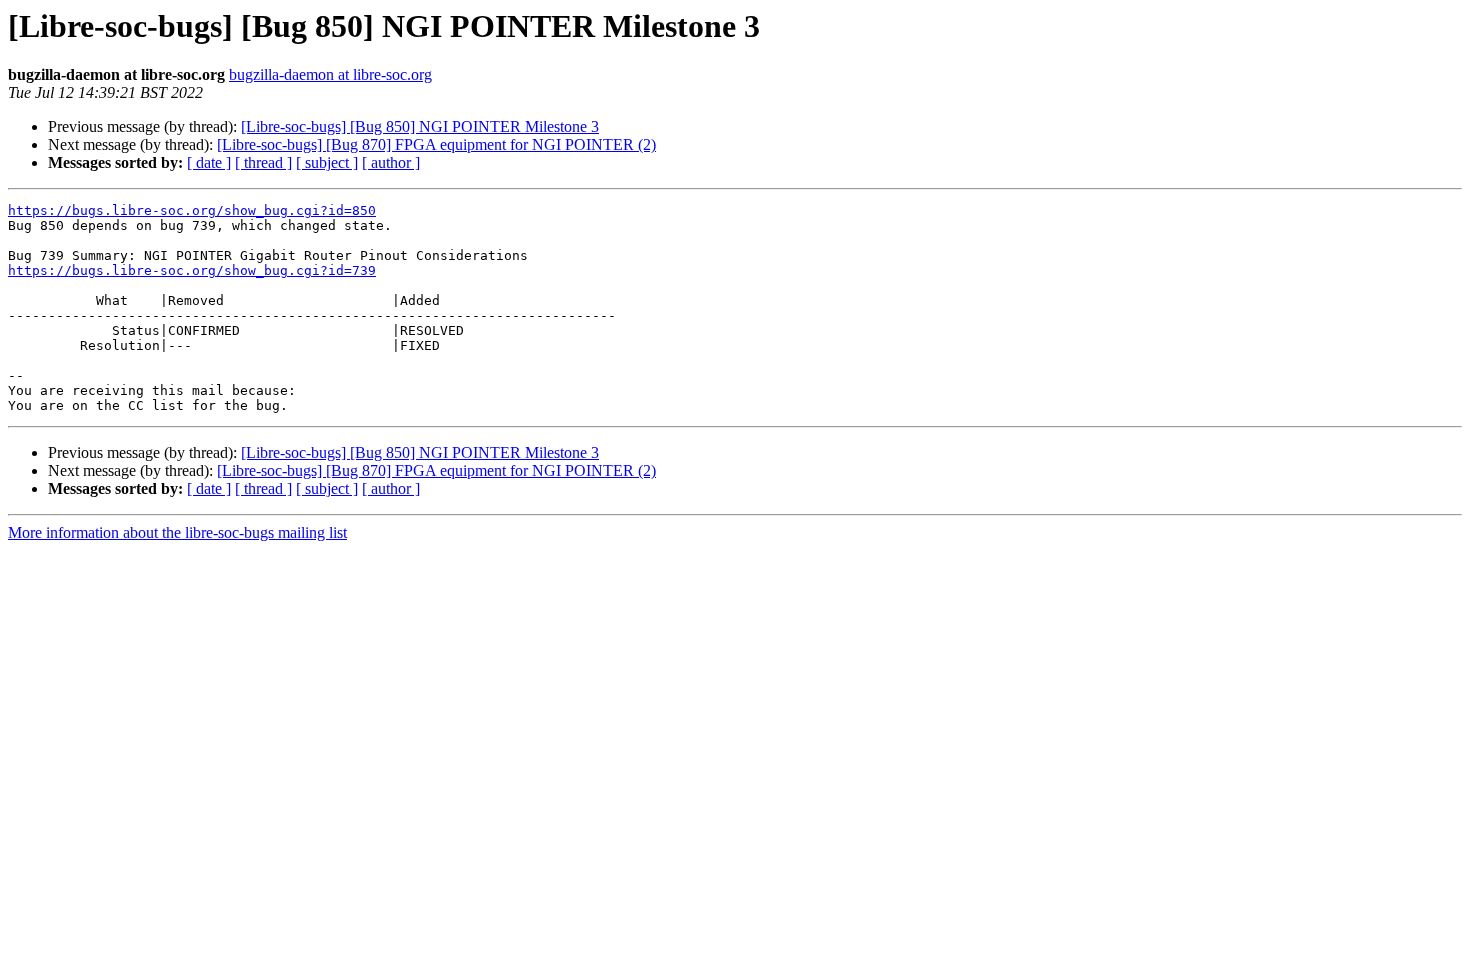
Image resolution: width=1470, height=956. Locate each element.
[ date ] (209, 162)
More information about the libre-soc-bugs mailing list (177, 532)
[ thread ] (263, 162)
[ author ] (391, 162)
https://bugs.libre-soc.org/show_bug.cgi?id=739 (192, 270)
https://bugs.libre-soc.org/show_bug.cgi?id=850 (192, 210)
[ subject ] (327, 162)
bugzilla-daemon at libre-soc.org (330, 74)
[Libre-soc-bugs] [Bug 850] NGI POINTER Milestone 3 (420, 126)
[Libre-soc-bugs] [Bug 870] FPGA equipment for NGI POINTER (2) (436, 144)
